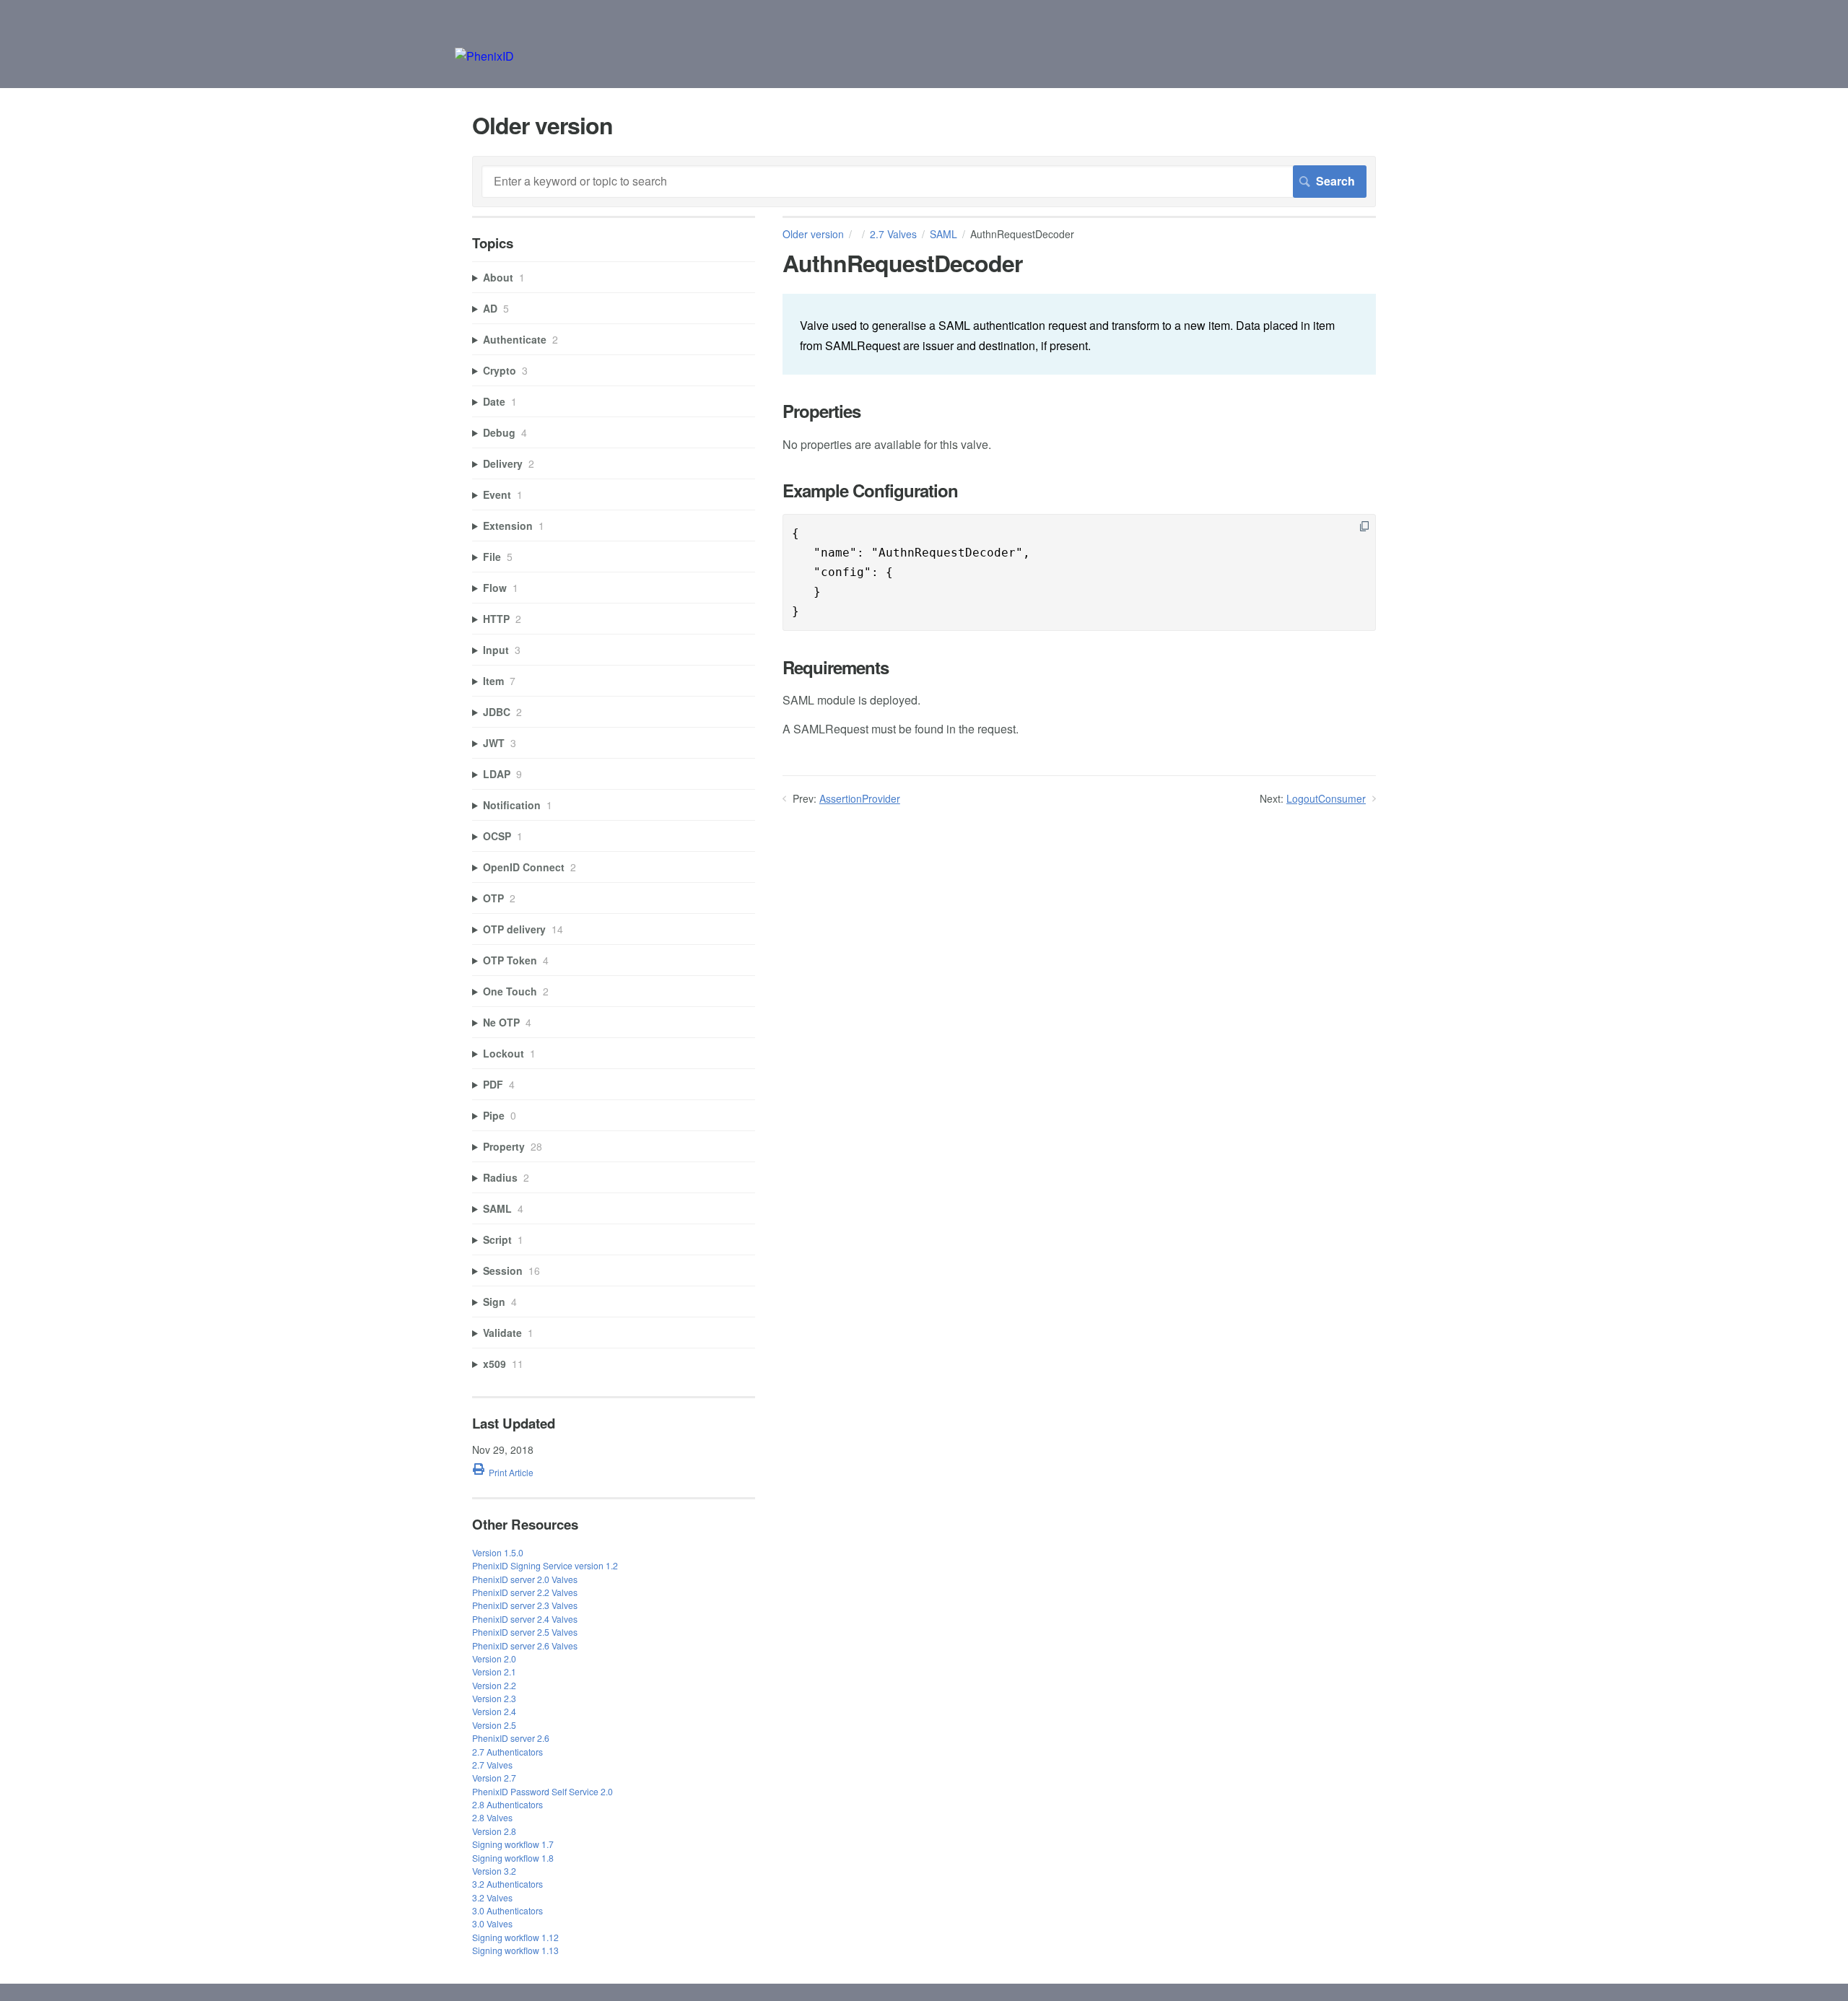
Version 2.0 (494, 1658)
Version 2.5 (494, 1725)
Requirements (836, 667)
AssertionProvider (860, 798)
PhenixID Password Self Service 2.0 (542, 1791)
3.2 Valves (492, 1897)
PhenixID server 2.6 (511, 1738)
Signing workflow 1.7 (513, 1844)
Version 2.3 (494, 1698)
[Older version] (484, 56)
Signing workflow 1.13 (515, 1950)
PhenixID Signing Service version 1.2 (545, 1565)
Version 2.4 (494, 1711)
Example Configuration (870, 491)
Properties (821, 411)
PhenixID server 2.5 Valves (525, 1632)
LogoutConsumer (1326, 798)
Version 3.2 (494, 1871)
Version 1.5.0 (498, 1552)
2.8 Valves (492, 1817)
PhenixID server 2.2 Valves (525, 1592)
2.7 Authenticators (507, 1752)
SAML (943, 234)
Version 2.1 (494, 1671)
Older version (813, 234)
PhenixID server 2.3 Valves (525, 1605)
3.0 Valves (492, 1923)
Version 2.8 (494, 1831)
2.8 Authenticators (507, 1804)
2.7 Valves (893, 234)
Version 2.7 (494, 1778)
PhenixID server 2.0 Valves (525, 1579)
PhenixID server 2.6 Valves (525, 1645)
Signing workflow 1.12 (515, 1937)
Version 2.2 (494, 1685)
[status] (1079, 334)
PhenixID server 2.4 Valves (525, 1619)
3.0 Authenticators (507, 1910)
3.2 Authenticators (507, 1884)
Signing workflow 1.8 (513, 1858)
